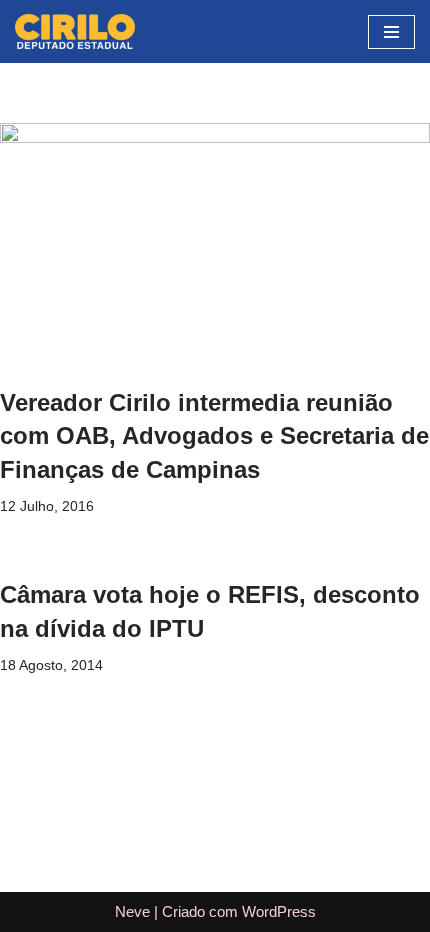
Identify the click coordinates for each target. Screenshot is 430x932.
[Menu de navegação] (391, 32)
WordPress (279, 911)
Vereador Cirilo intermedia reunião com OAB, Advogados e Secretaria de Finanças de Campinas (214, 436)
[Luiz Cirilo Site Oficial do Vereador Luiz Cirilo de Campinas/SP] (75, 31)
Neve (132, 911)
